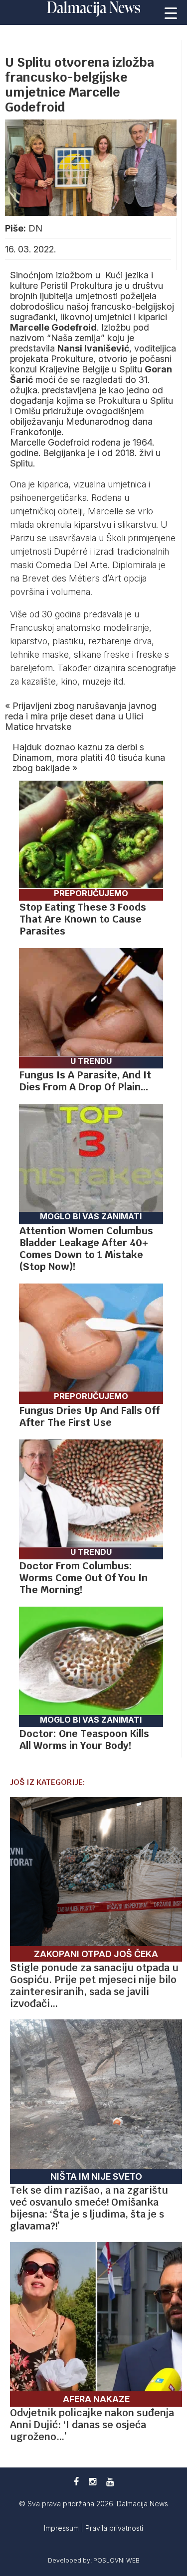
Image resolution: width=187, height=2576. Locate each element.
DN (35, 228)
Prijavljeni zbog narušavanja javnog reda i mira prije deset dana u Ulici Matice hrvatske (81, 716)
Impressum (62, 2528)
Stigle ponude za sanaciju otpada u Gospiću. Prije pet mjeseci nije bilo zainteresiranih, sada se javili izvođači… (94, 1986)
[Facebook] (76, 2482)
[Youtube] (110, 2482)
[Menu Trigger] (171, 12)
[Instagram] (93, 2482)
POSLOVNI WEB (116, 2560)
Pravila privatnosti (114, 2528)
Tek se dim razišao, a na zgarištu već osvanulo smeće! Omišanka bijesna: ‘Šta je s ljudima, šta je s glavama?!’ (89, 2208)
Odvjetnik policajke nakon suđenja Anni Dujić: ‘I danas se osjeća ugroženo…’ (92, 2425)
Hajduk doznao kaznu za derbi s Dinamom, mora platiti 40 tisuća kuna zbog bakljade (89, 758)
